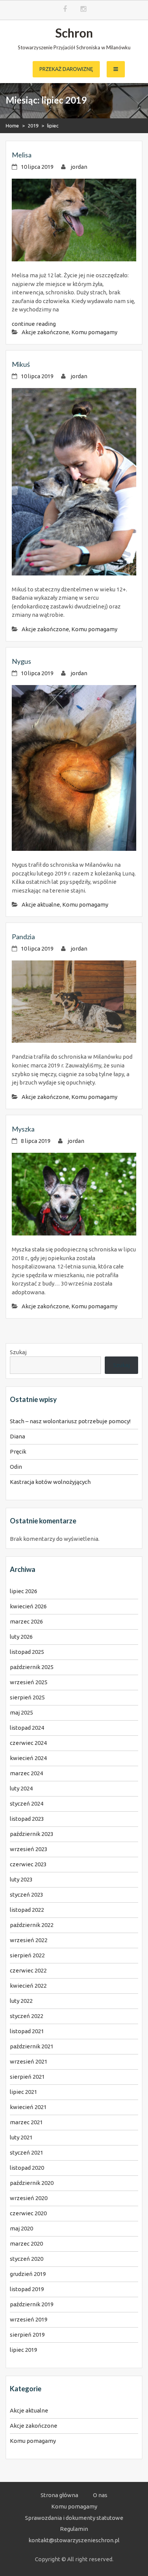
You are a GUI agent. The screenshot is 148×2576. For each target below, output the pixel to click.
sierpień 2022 (27, 1955)
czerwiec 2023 (28, 1864)
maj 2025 (21, 1712)
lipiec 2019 (24, 2350)
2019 (33, 126)
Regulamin (74, 2529)
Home (12, 126)
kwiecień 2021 (28, 2107)
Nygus (21, 661)
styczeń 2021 (27, 2152)
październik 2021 (32, 2046)
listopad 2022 (27, 1910)
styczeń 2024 (27, 1804)
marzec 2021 (26, 2122)
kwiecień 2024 (28, 1758)
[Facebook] (65, 9)
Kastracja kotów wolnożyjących (50, 1482)
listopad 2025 (27, 1652)
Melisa (22, 155)
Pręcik (18, 1451)
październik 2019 (32, 2304)
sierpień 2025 (27, 1697)
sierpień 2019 (27, 2335)
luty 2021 (21, 2137)
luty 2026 (21, 1637)
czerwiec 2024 (28, 1743)
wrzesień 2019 (29, 2319)
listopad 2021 (27, 2031)
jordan (79, 167)
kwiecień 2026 (28, 1606)
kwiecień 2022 (28, 1986)
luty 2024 (21, 1788)
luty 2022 (21, 2001)
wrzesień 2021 (29, 2061)
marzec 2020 (26, 2244)
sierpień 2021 (27, 2077)
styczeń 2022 (27, 2016)
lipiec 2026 (24, 1591)
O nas (100, 2495)
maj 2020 (21, 2228)
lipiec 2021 (24, 2092)
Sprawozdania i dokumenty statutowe (74, 2518)
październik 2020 (32, 2183)
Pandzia (23, 937)
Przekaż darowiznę (66, 69)
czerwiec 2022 (28, 1970)
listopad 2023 (27, 1819)
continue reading (34, 324)
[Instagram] (83, 9)
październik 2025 (32, 1667)
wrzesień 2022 (29, 1940)
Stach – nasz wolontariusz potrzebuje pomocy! (70, 1421)
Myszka (23, 1129)
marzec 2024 (26, 1773)
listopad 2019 (27, 2289)
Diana (17, 1436)
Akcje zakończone (45, 332)
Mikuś (21, 364)
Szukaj (18, 1352)
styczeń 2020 (27, 2259)
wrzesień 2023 (29, 1849)
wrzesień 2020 (29, 2198)
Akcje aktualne (41, 905)
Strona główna (59, 2495)
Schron (74, 33)
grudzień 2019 (28, 2274)
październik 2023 (32, 1834)
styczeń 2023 (27, 1895)
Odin (16, 1467)
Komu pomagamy (94, 332)
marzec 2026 (26, 1621)
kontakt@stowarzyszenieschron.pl (74, 2540)
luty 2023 (21, 1879)
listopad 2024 (27, 1728)
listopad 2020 (27, 2168)
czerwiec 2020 (28, 2213)
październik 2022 (32, 1925)
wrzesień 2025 (29, 1682)
